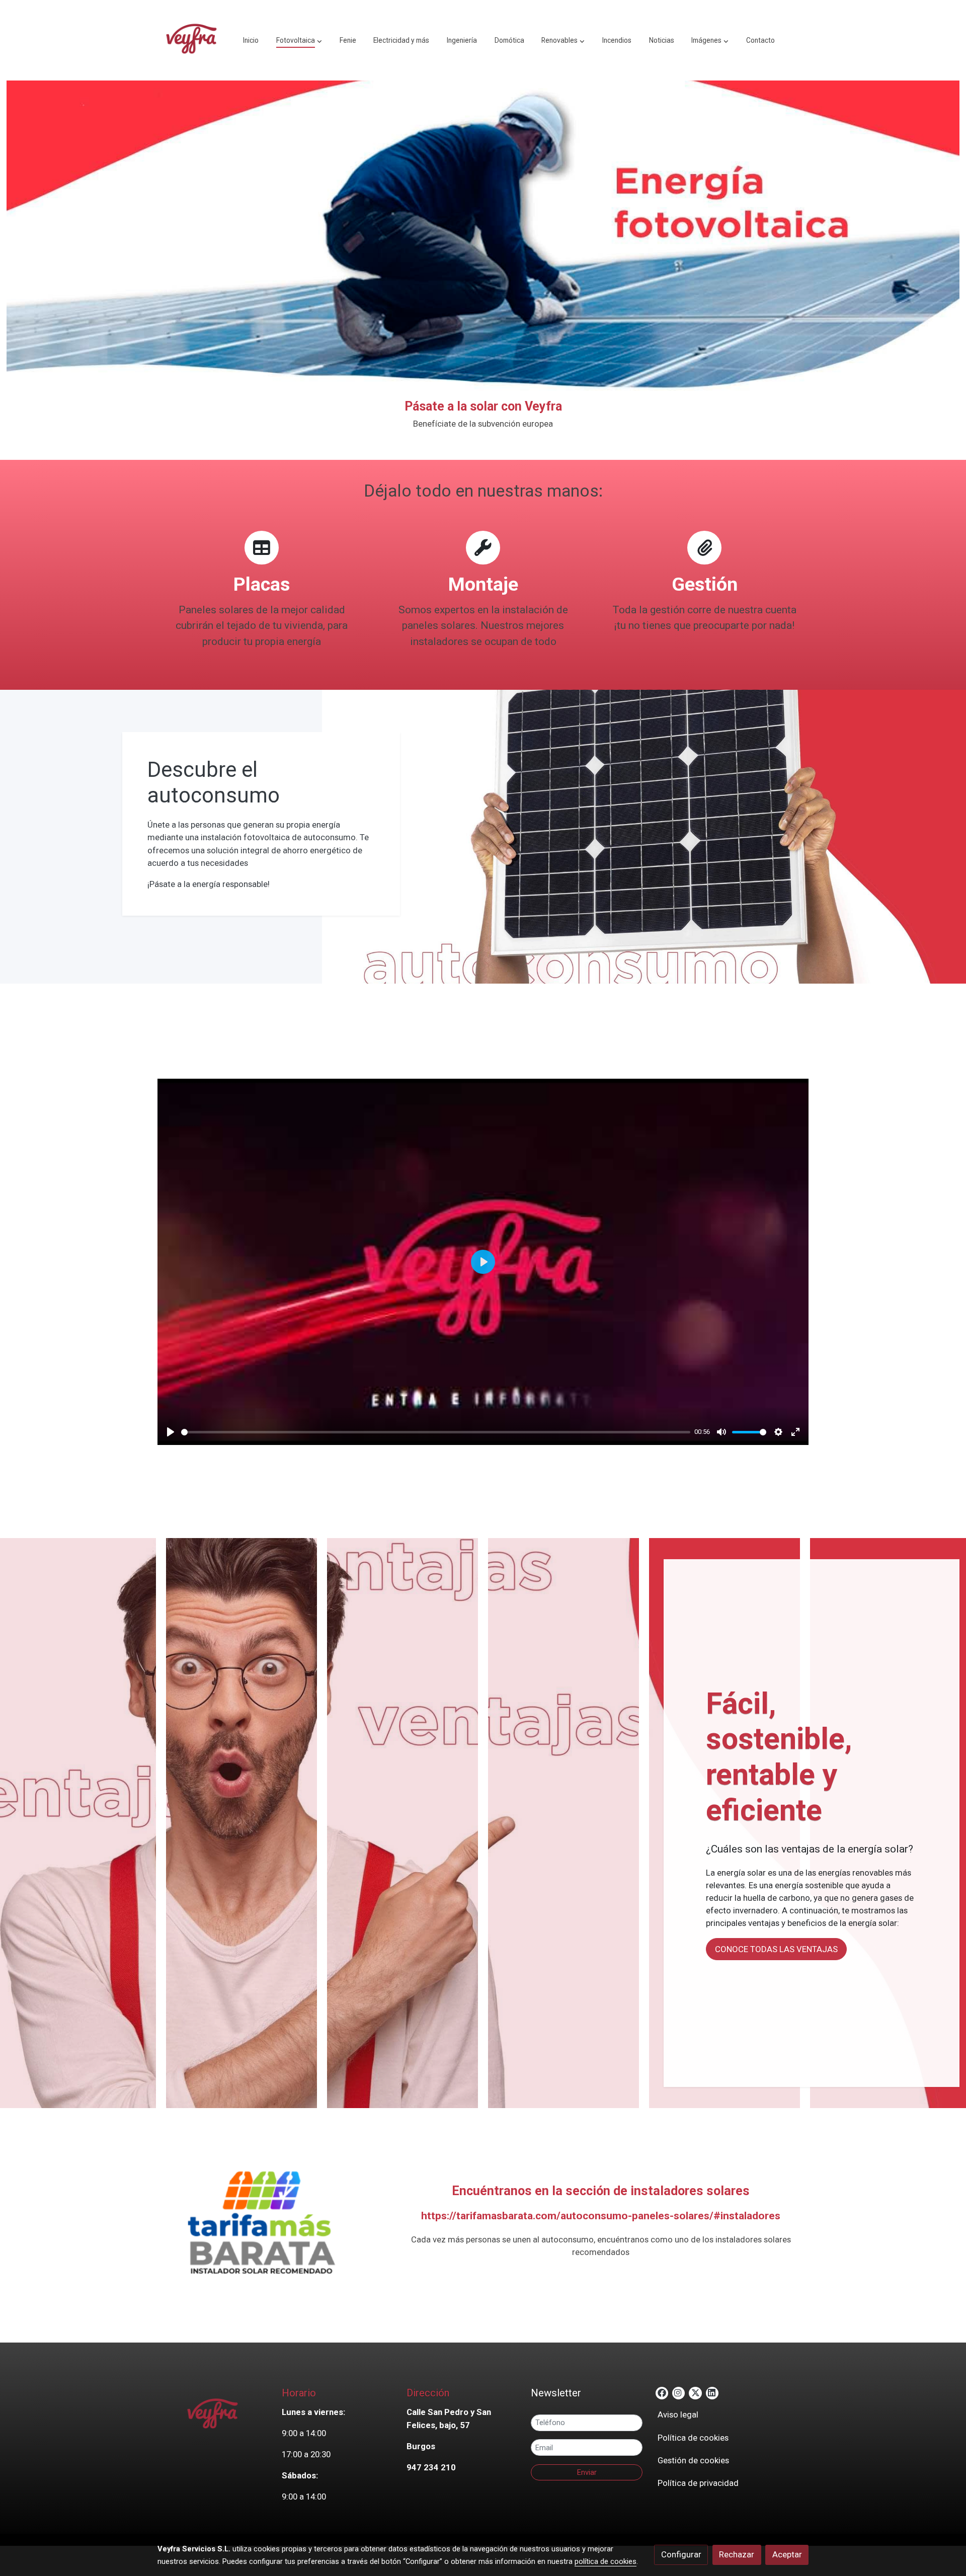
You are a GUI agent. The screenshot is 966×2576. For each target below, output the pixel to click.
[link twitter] (695, 2392)
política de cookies (606, 2561)
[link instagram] (678, 2392)
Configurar (681, 2554)
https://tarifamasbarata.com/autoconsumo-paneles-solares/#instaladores (601, 2216)
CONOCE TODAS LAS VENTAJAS (776, 1949)
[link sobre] (213, 2415)
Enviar (587, 2472)
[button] (299, 40)
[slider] (436, 1432)
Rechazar (737, 2554)
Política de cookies (693, 2438)
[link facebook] (662, 2392)
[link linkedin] (712, 2392)
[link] (192, 40)
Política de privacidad (698, 2483)
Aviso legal (678, 2414)
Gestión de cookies (693, 2460)
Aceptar (787, 2554)
